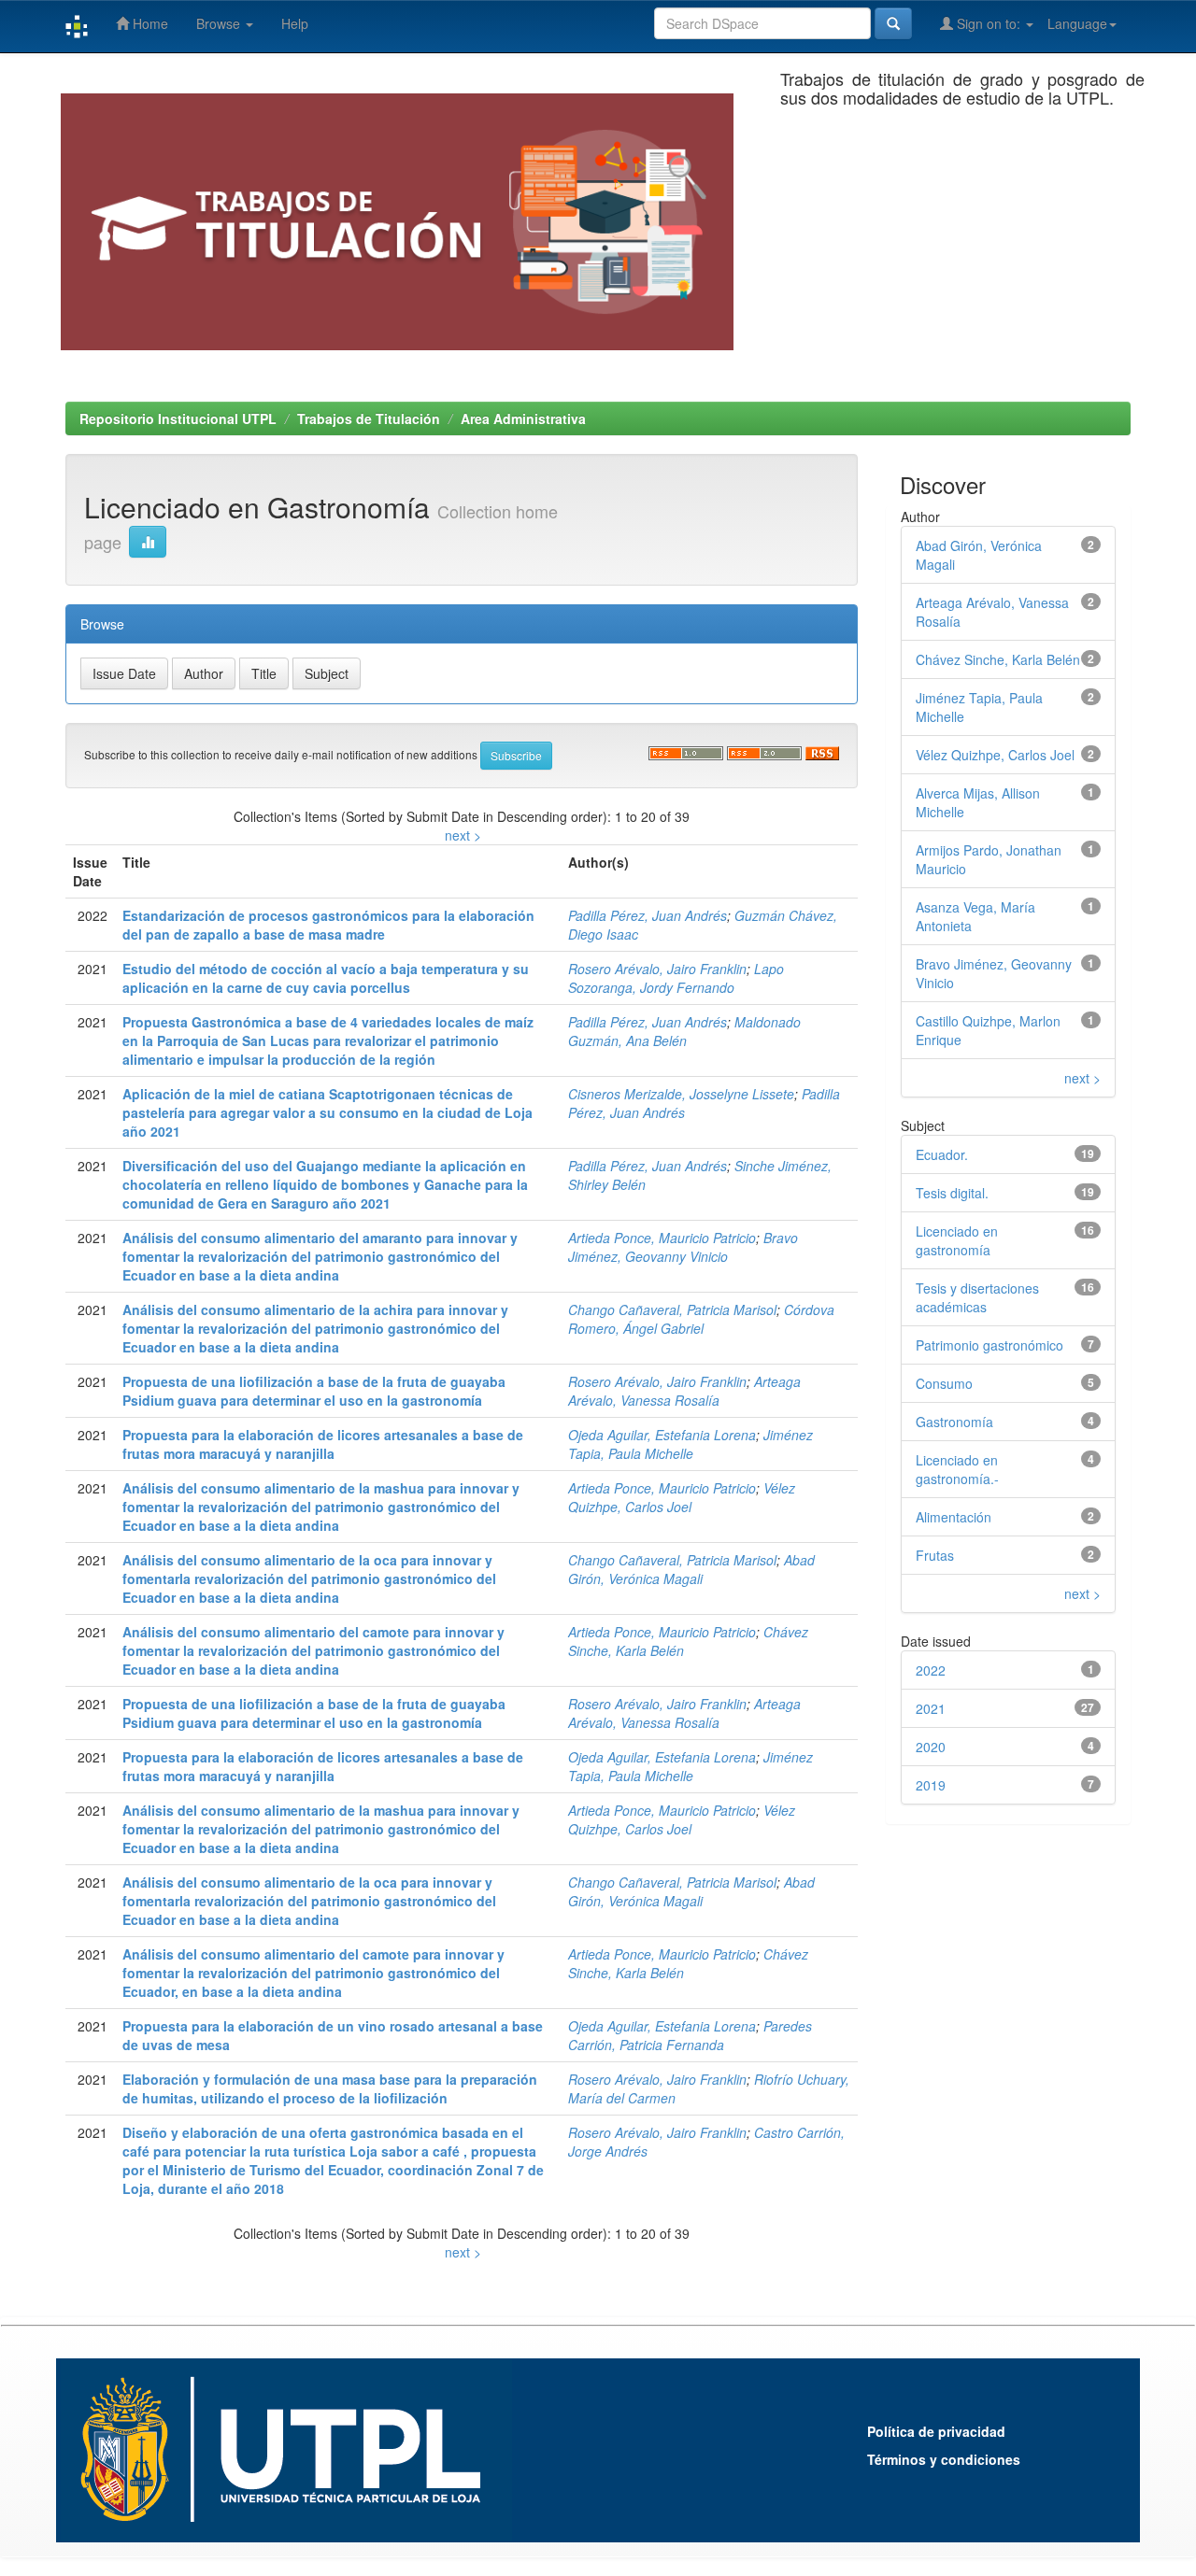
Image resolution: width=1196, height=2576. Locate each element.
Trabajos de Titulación (369, 418)
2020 (931, 1747)
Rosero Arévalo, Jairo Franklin (657, 969)
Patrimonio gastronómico (990, 1345)
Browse (220, 23)
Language (1077, 23)
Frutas (935, 1555)
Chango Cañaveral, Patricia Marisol (672, 1309)
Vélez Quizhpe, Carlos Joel (682, 1497)
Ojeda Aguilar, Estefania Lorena (662, 1435)
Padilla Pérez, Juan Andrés (648, 915)
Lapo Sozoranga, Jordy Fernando (676, 978)
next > (463, 835)
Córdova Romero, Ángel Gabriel (701, 1319)
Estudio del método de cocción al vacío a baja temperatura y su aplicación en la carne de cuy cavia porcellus (326, 978)
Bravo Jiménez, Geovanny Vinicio (683, 1247)
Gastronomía (954, 1422)
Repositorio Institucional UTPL (178, 418)
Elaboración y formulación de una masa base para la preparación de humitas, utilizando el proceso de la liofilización (330, 2088)
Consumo (944, 1383)
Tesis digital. (952, 1193)
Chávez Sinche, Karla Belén (998, 659)
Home (149, 23)
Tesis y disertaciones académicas (977, 1297)
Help (295, 23)
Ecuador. (942, 1154)
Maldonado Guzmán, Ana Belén (684, 1031)
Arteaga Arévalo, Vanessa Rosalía (684, 1391)
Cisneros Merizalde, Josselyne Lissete (681, 1094)
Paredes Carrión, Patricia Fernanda (690, 2035)
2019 (931, 1785)
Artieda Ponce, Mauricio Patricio (662, 1238)
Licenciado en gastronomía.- (957, 1469)
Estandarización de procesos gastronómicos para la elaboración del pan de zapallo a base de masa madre (328, 925)
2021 (931, 1708)
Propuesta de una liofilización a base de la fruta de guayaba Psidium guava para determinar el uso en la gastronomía (314, 1391)
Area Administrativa (523, 418)
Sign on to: (989, 23)
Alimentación (954, 1517)
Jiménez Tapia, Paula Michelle (691, 1444)
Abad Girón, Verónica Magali (691, 1569)
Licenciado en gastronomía (957, 1240)
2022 (931, 1670)
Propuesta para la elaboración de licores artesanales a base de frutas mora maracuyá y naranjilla (323, 1444)
